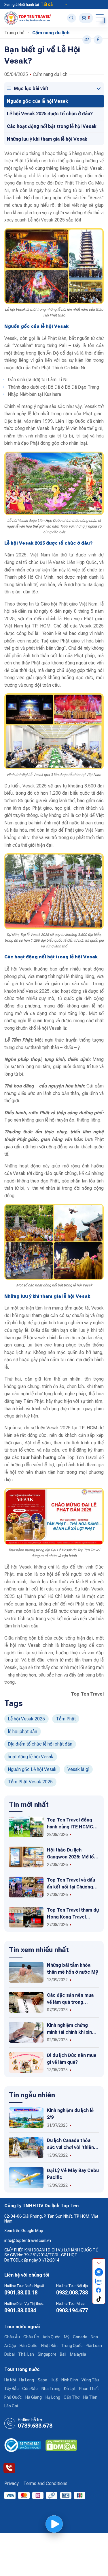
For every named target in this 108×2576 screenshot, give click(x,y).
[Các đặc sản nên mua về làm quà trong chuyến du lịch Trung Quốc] (26, 2002)
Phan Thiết (89, 2389)
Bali (63, 2354)
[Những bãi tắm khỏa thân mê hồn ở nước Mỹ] (26, 1972)
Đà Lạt (70, 2389)
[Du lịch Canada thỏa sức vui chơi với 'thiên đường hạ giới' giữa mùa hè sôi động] (26, 2147)
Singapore (47, 2354)
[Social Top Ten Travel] (98, 40)
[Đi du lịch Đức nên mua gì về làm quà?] (26, 2062)
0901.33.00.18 (21, 2293)
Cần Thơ (72, 2397)
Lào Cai (11, 2406)
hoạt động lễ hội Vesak (31, 1757)
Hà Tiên (90, 2397)
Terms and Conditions (45, 2483)
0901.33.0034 (20, 2310)
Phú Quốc (13, 2397)
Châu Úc (31, 2337)
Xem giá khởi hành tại (22, 5)
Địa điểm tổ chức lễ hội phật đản (40, 1744)
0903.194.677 (72, 2310)
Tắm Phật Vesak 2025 (30, 1782)
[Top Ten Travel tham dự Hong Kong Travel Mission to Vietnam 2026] (26, 1917)
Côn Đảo (30, 2389)
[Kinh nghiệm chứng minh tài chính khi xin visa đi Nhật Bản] (26, 2032)
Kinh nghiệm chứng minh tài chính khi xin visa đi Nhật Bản (69, 2032)
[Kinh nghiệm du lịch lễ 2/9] (26, 2117)
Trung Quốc (72, 2346)
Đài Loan (94, 2346)
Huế (54, 2380)
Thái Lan (26, 2354)
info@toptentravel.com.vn (28, 2240)
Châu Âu (12, 2337)
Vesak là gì (78, 1769)
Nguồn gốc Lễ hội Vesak (32, 1769)
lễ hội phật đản (22, 1732)
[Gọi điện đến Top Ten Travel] (9, 2468)
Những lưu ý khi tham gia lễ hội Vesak (47, 139)
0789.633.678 (35, 2426)
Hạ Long (27, 2380)
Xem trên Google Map (24, 2231)
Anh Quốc (52, 2337)
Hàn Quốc (29, 2346)
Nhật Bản (49, 2346)
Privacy (12, 2483)
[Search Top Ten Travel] (72, 18)
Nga (94, 2337)
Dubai (10, 2354)
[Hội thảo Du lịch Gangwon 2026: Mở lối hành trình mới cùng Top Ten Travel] (26, 1857)
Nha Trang (51, 2389)
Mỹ (67, 2337)
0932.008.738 (72, 2293)
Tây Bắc (12, 2389)
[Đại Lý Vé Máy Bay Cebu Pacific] (26, 2177)
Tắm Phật (66, 1719)
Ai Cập (10, 2346)
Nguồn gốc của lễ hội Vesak (37, 101)
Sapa (42, 2380)
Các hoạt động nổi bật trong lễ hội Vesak (52, 126)
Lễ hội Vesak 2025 (26, 1719)
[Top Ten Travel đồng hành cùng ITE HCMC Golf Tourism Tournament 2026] (26, 1827)
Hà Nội (10, 2380)
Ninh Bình (70, 2380)
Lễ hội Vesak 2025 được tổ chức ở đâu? (50, 114)
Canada (80, 2337)
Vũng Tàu (90, 2380)
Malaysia (78, 2354)
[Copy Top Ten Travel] (87, 40)
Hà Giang (34, 2397)
